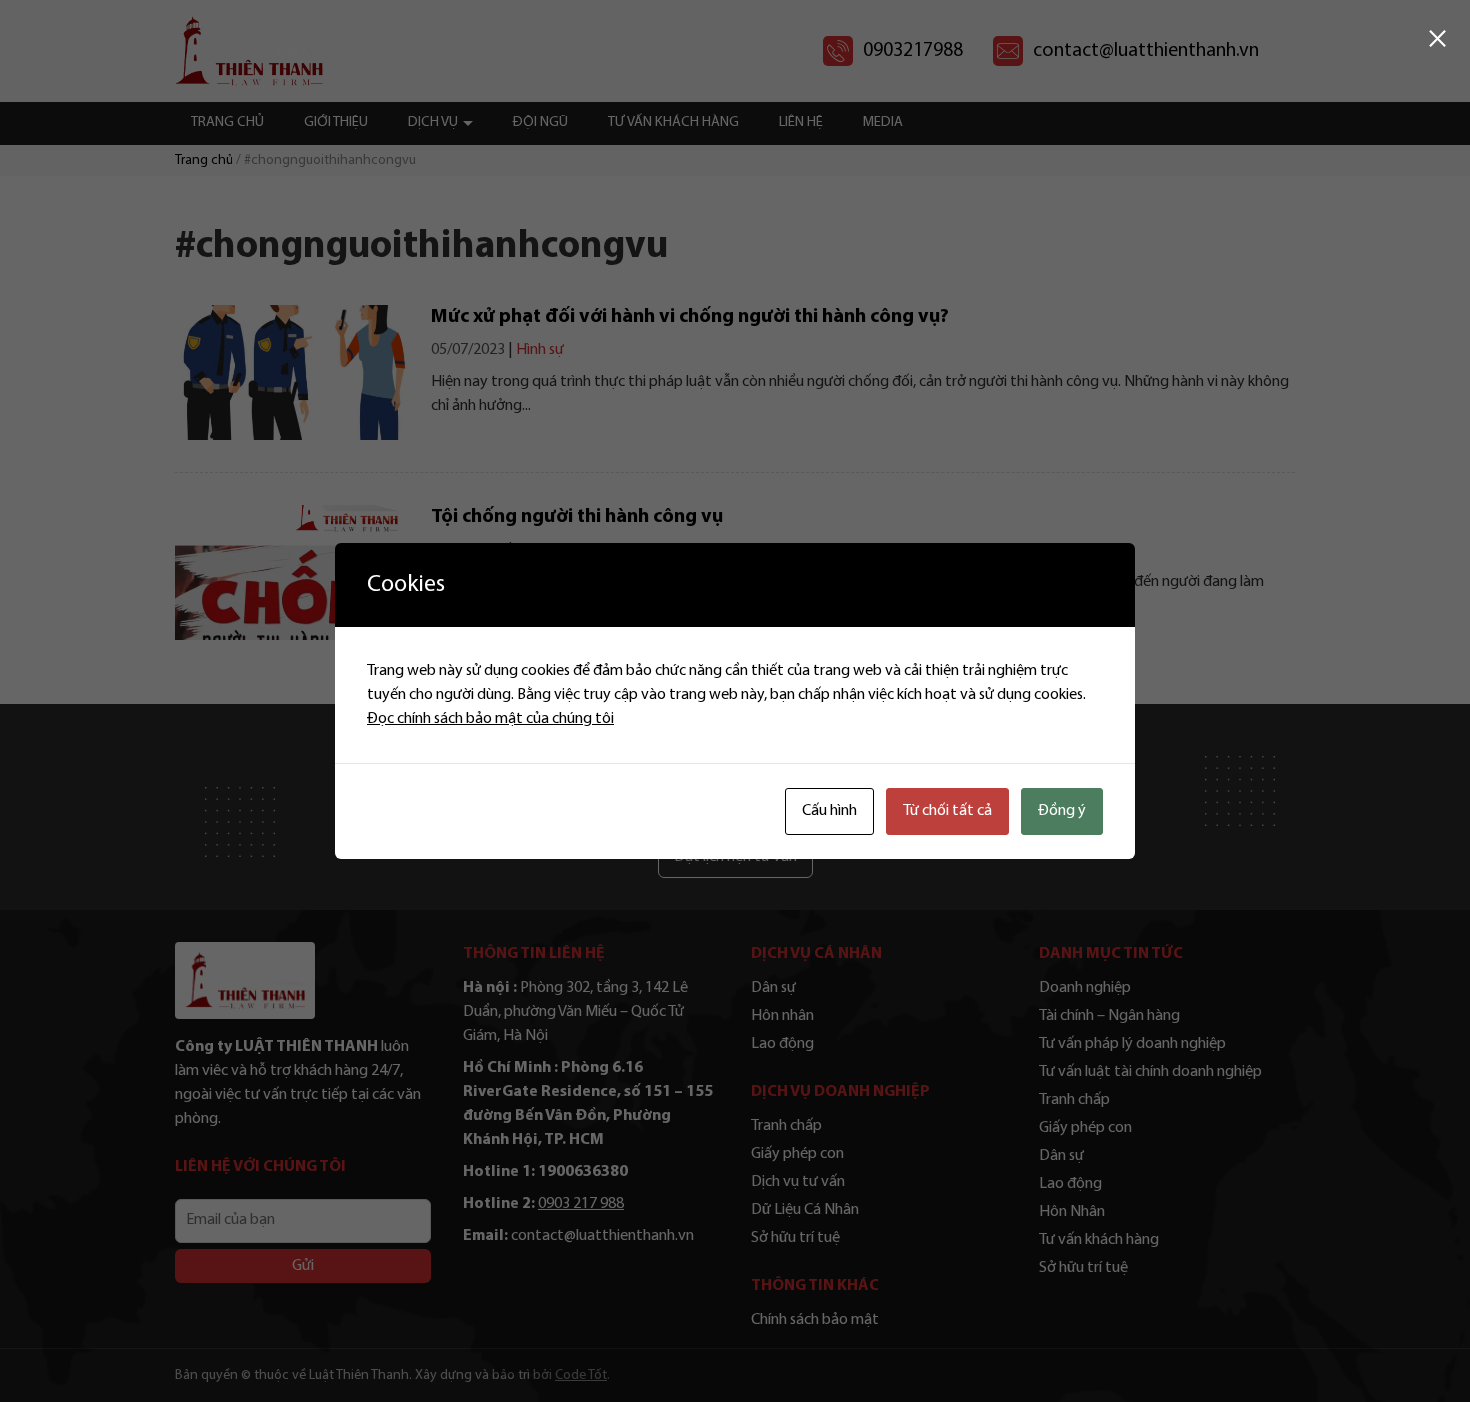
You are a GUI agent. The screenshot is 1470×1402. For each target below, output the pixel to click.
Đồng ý (1062, 811)
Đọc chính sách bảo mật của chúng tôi (490, 719)
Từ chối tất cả (947, 811)
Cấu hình (829, 811)
